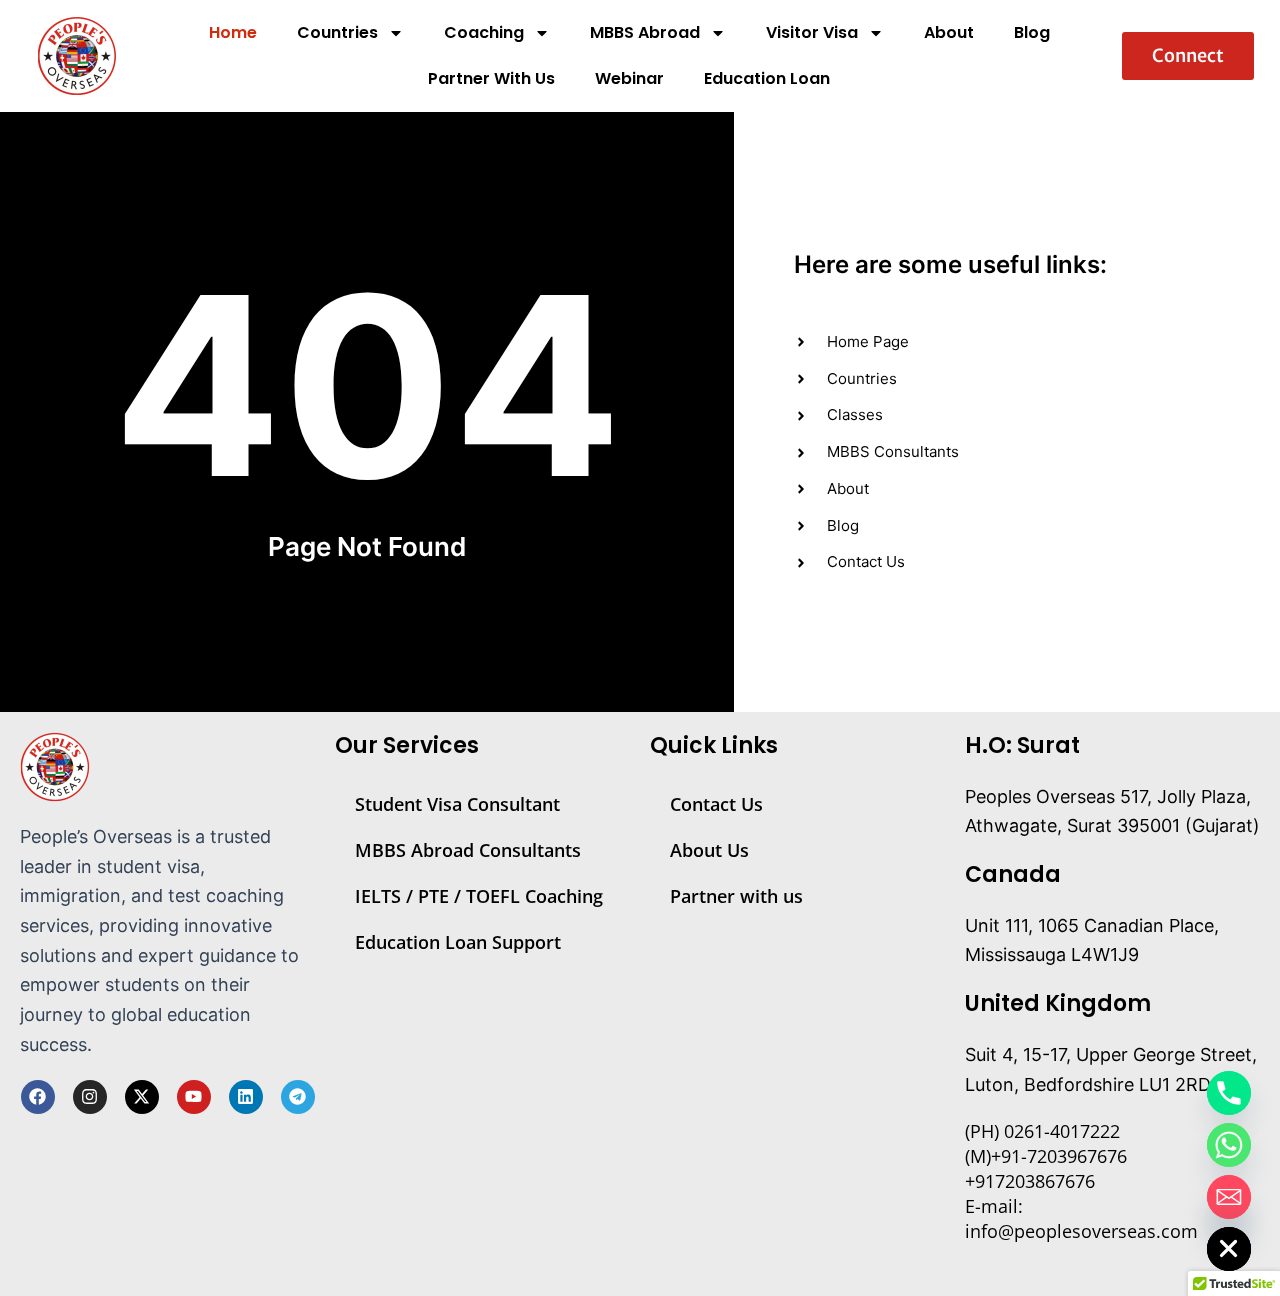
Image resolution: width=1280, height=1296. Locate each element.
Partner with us (736, 896)
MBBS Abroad (645, 32)
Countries (337, 32)
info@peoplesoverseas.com (1081, 1231)
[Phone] (1229, 1093)
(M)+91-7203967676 (1046, 1156)
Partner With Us (491, 78)
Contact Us (716, 804)
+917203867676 (1030, 1181)
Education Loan (767, 78)
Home (233, 32)
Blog (1032, 32)
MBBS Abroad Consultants (468, 850)
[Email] (1229, 1197)
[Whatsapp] (1229, 1145)
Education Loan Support (458, 942)
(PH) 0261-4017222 (1042, 1131)
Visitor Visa (812, 32)
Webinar (629, 78)
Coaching (484, 32)
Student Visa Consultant (457, 804)
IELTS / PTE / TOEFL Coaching (479, 896)
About (949, 32)
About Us (709, 850)
